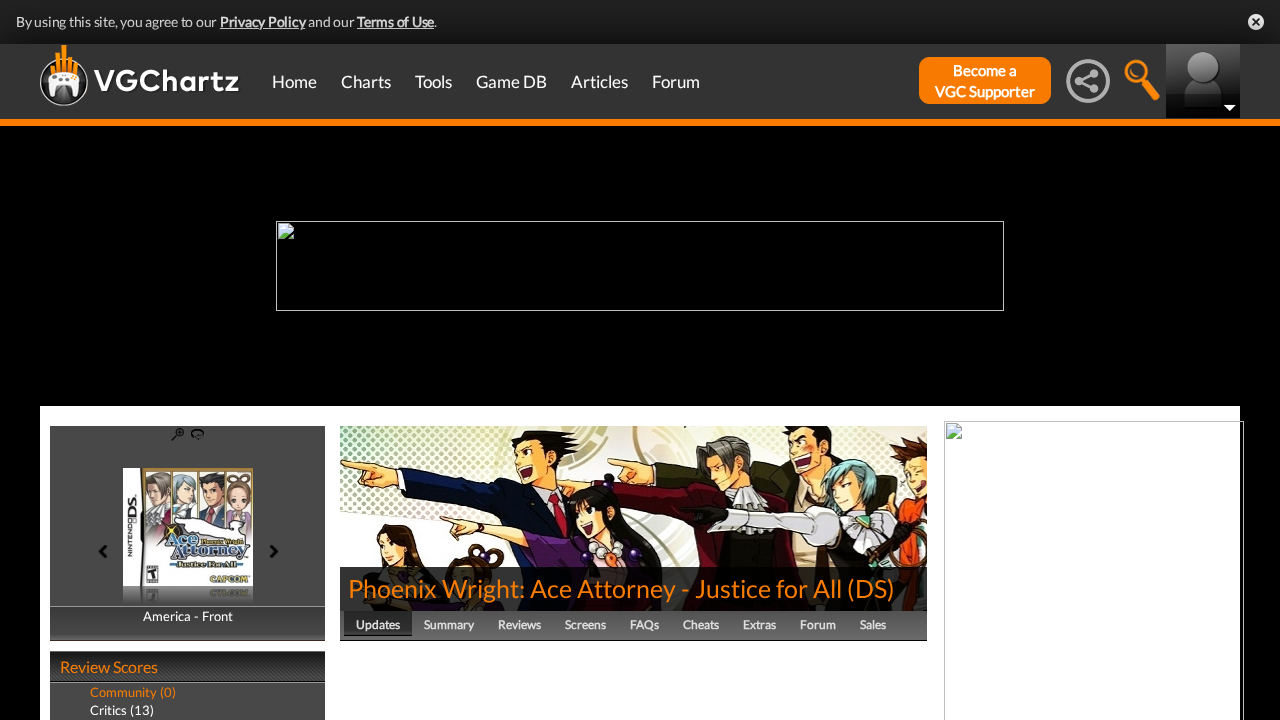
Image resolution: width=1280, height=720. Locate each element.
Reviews (519, 624)
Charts (366, 81)
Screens (585, 624)
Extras (759, 624)
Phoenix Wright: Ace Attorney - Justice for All (595, 588)
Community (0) (133, 692)
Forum (676, 81)
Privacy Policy (263, 21)
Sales (873, 624)
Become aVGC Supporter (985, 80)
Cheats (701, 624)
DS (871, 588)
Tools (433, 81)
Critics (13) (122, 710)
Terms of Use (395, 21)
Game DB (511, 81)
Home (294, 81)
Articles (599, 81)
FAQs (644, 624)
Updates (378, 624)
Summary (449, 624)
